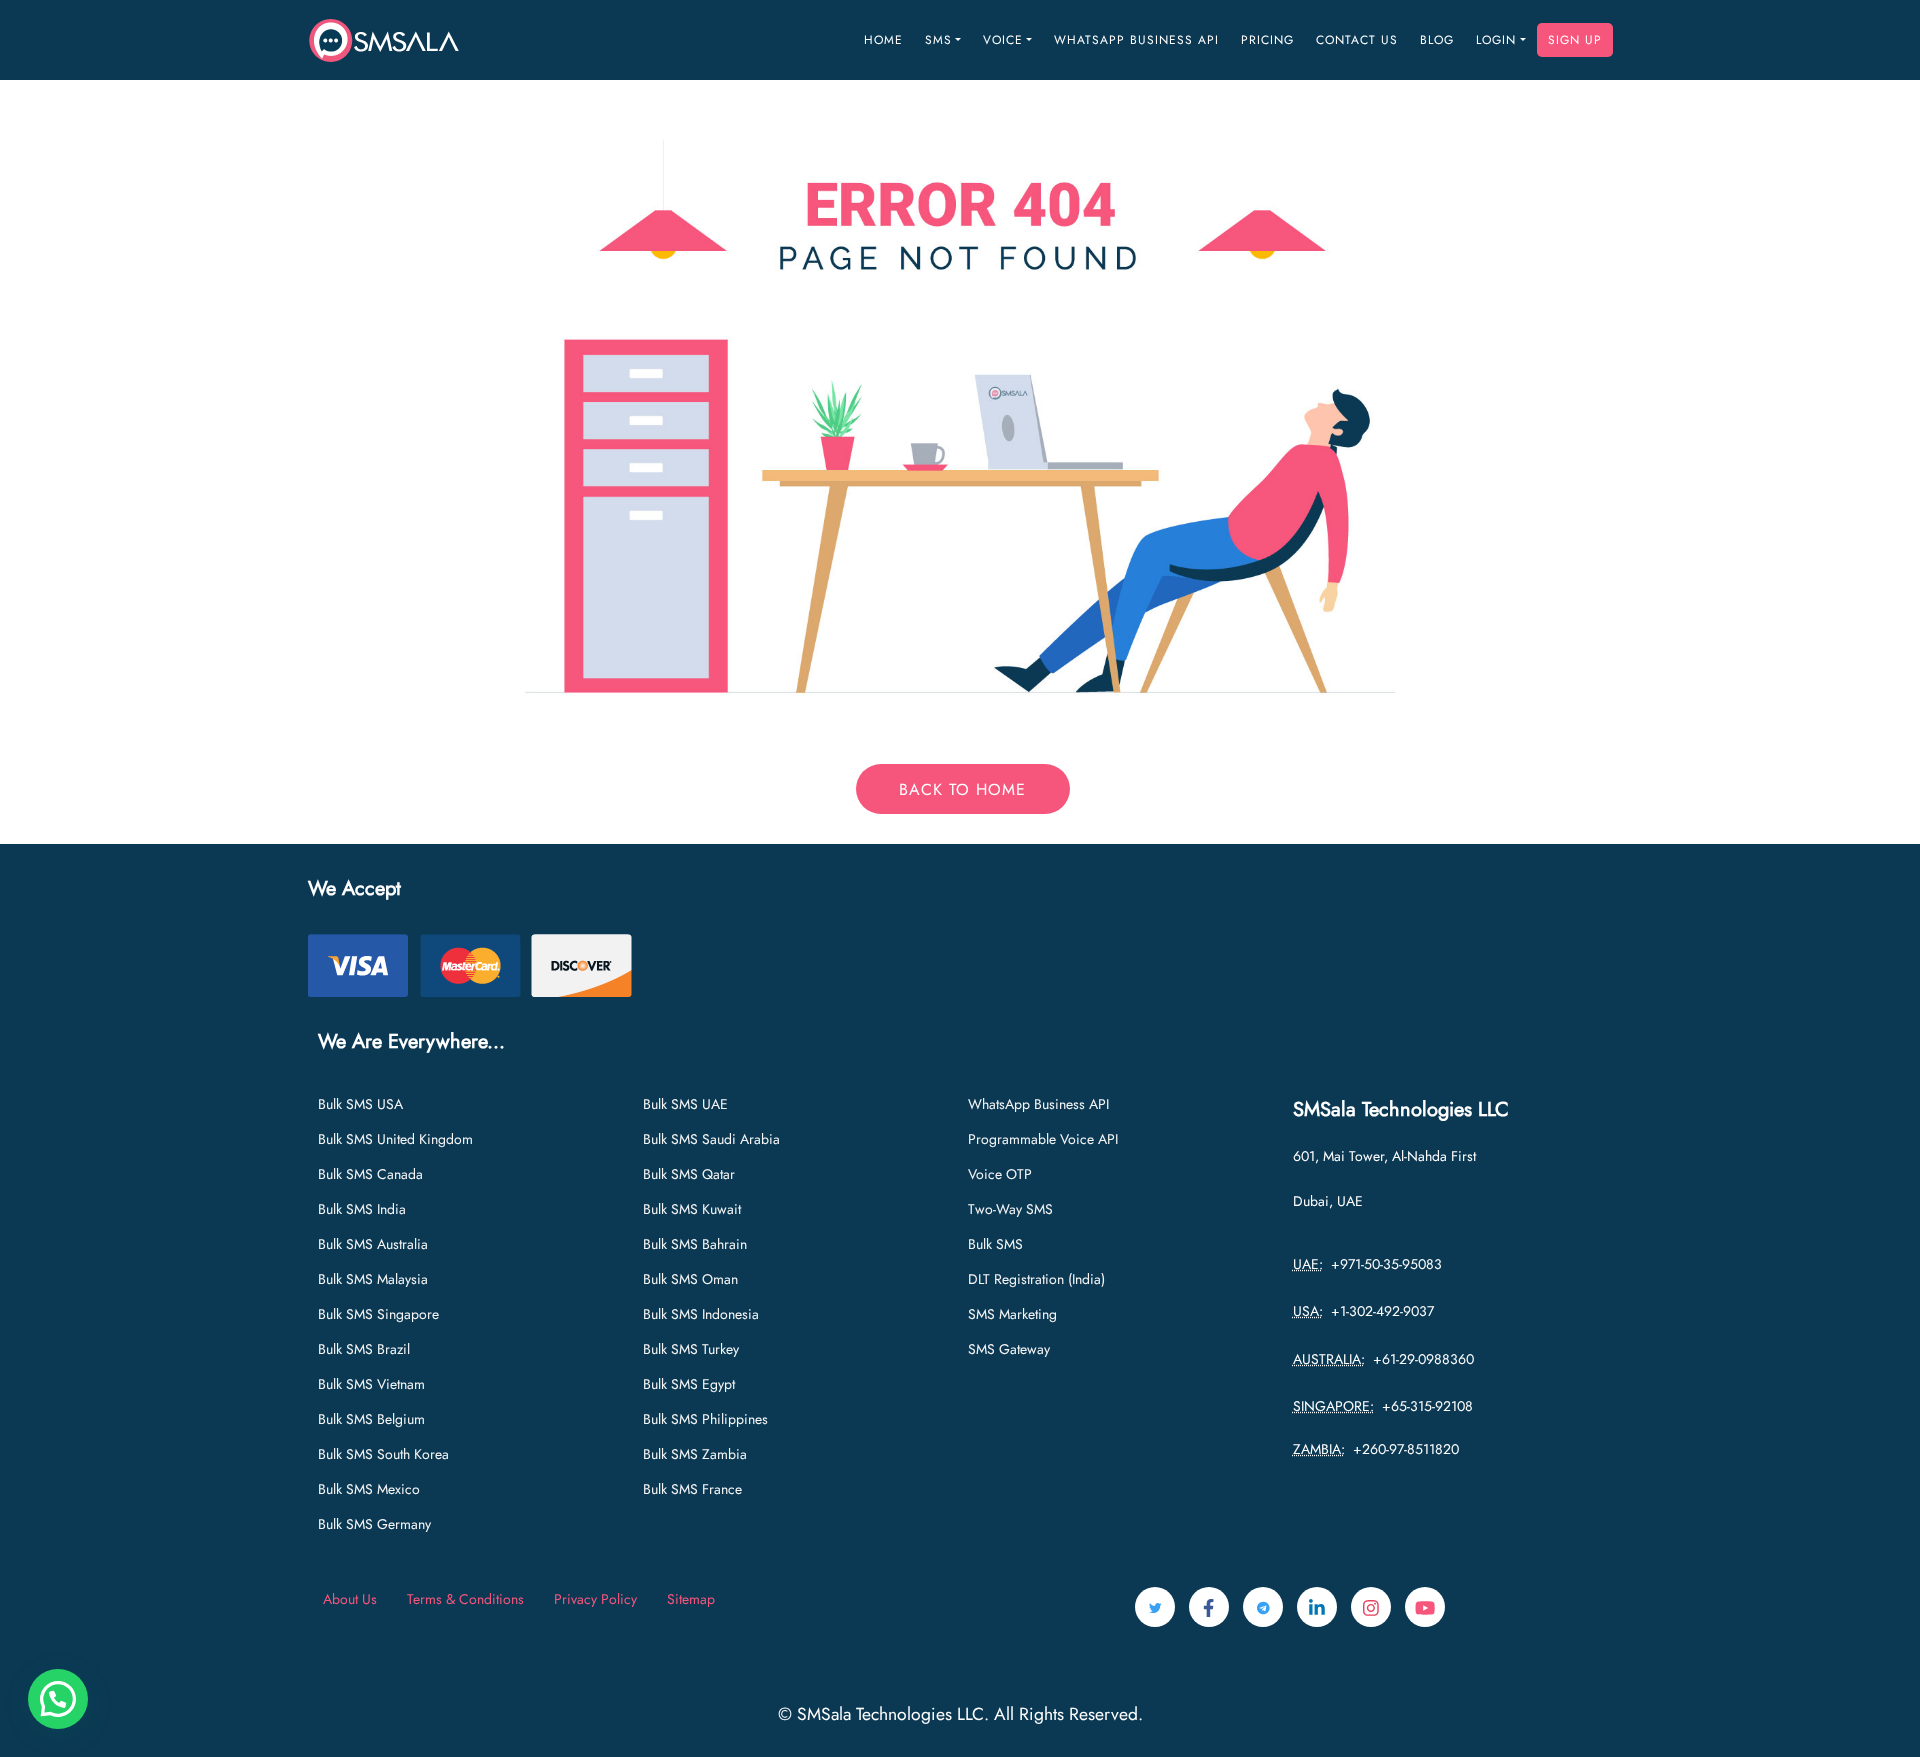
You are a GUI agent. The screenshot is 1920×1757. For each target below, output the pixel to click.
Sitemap (691, 1599)
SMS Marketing (1012, 1314)
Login (1496, 40)
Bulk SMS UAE (685, 1104)
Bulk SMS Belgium (371, 1419)
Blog (1437, 40)
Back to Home (962, 789)
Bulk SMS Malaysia (373, 1279)
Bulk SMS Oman (690, 1279)
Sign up (1575, 40)
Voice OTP (1000, 1174)
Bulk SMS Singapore (378, 1314)
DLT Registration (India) (1036, 1279)
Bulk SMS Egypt (689, 1384)
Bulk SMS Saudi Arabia (711, 1139)
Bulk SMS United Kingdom (395, 1139)
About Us (350, 1599)
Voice (1003, 40)
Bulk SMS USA (360, 1104)
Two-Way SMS (1010, 1209)
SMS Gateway (1009, 1349)
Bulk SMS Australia (373, 1244)
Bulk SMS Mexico (369, 1489)
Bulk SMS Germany (374, 1524)
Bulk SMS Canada (370, 1174)
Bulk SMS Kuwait (692, 1209)
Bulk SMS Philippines (705, 1419)
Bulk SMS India (362, 1209)
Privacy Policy (595, 1599)
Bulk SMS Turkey (691, 1349)
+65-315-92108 (1423, 1406)
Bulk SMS (995, 1244)
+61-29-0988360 (1419, 1359)
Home (883, 40)
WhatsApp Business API (1136, 40)
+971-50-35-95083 (1382, 1264)
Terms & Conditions (465, 1599)
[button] (58, 1699)
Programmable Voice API (1043, 1139)
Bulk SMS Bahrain (695, 1244)
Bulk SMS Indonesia (701, 1314)
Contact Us (1357, 40)
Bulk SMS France (692, 1489)
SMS (938, 40)
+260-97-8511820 (1402, 1449)
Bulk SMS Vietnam (371, 1384)
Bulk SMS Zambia (695, 1454)
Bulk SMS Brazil (364, 1349)
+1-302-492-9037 (1378, 1311)
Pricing (1267, 40)
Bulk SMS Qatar (689, 1174)
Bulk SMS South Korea (383, 1454)
